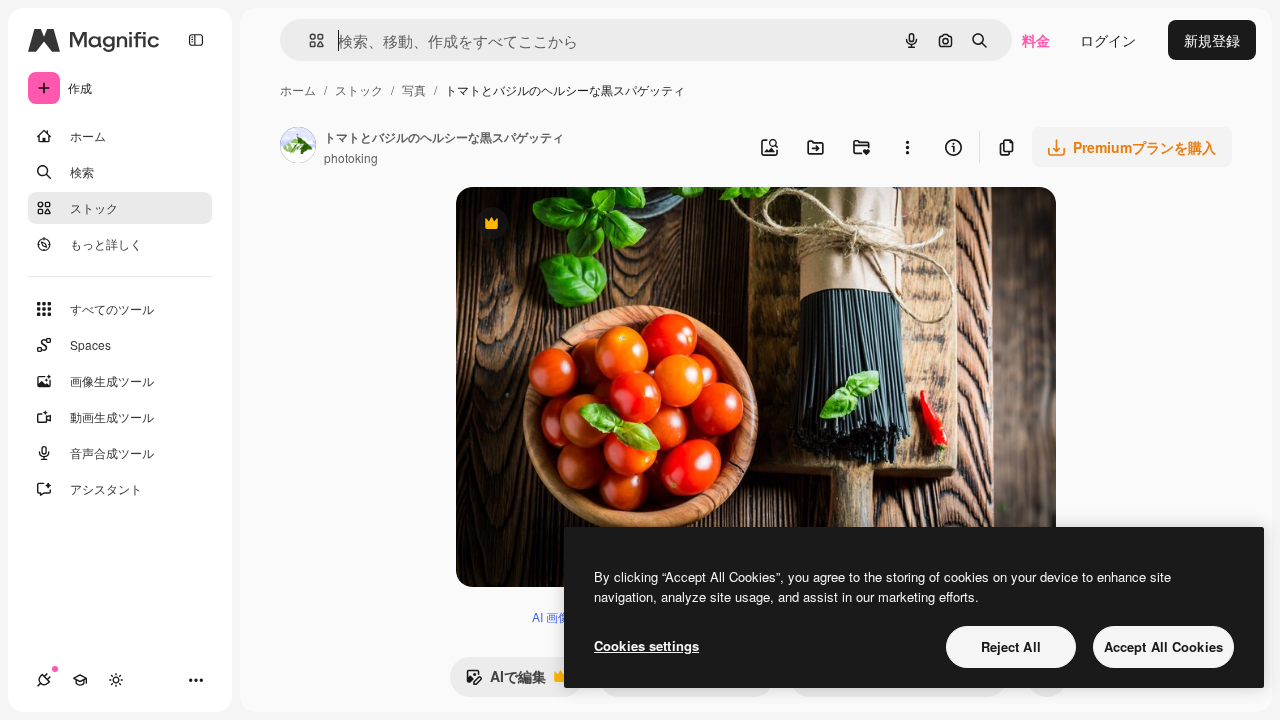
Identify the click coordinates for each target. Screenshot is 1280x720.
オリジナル (593, 225)
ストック (359, 89)
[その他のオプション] (907, 147)
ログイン (1108, 40)
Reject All (1011, 646)
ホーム (298, 89)
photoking (351, 157)
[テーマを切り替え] (116, 680)
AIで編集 (505, 681)
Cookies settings (646, 645)
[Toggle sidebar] (196, 40)
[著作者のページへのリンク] (298, 147)
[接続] (44, 680)
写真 (414, 89)
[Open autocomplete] (308, 40)
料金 (1036, 40)
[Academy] (80, 680)
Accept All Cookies (1163, 646)
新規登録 (1212, 40)
